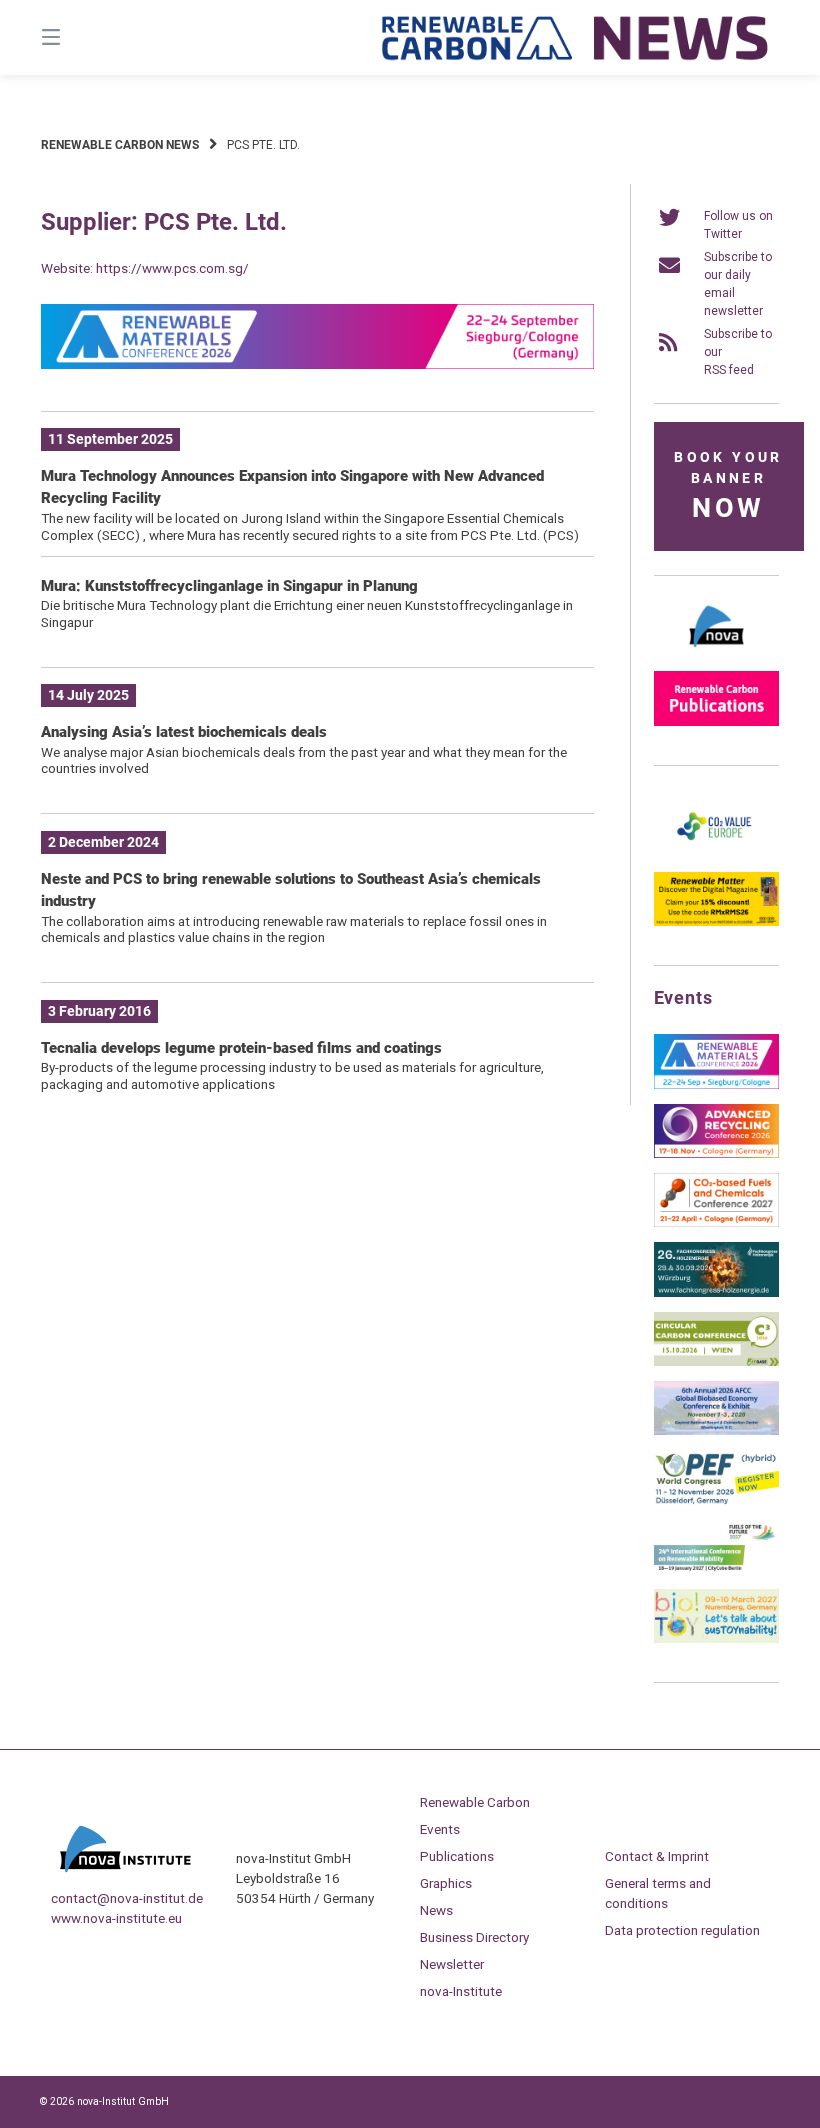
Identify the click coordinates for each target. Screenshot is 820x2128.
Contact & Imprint (657, 1856)
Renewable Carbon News (120, 145)
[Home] (576, 37)
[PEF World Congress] (716, 1501)
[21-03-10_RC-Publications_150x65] (716, 722)
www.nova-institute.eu (116, 1918)
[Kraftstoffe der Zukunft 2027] (716, 1570)
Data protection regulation (682, 1930)
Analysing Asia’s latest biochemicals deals (184, 732)
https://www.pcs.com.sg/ (172, 268)
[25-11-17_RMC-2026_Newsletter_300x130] (716, 1085)
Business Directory (474, 1937)
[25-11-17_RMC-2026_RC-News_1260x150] (317, 365)
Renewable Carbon (475, 1802)
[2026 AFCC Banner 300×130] (716, 1431)
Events (440, 1829)
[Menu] (86, 37)
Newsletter (452, 1964)
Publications (457, 1856)
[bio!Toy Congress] (716, 1639)
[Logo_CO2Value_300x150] (716, 853)
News (436, 1910)
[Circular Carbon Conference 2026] (716, 1362)
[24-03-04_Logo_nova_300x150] (716, 652)
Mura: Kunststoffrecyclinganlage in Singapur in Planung (229, 586)
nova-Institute (461, 1991)
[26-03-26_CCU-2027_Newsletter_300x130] (716, 1223)
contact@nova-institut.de (127, 1898)
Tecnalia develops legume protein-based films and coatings (241, 1048)
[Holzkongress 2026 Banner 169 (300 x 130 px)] (716, 1293)
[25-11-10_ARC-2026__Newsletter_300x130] (716, 1154)
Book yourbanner (728, 486)
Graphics (446, 1883)
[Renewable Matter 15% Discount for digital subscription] (716, 922)
